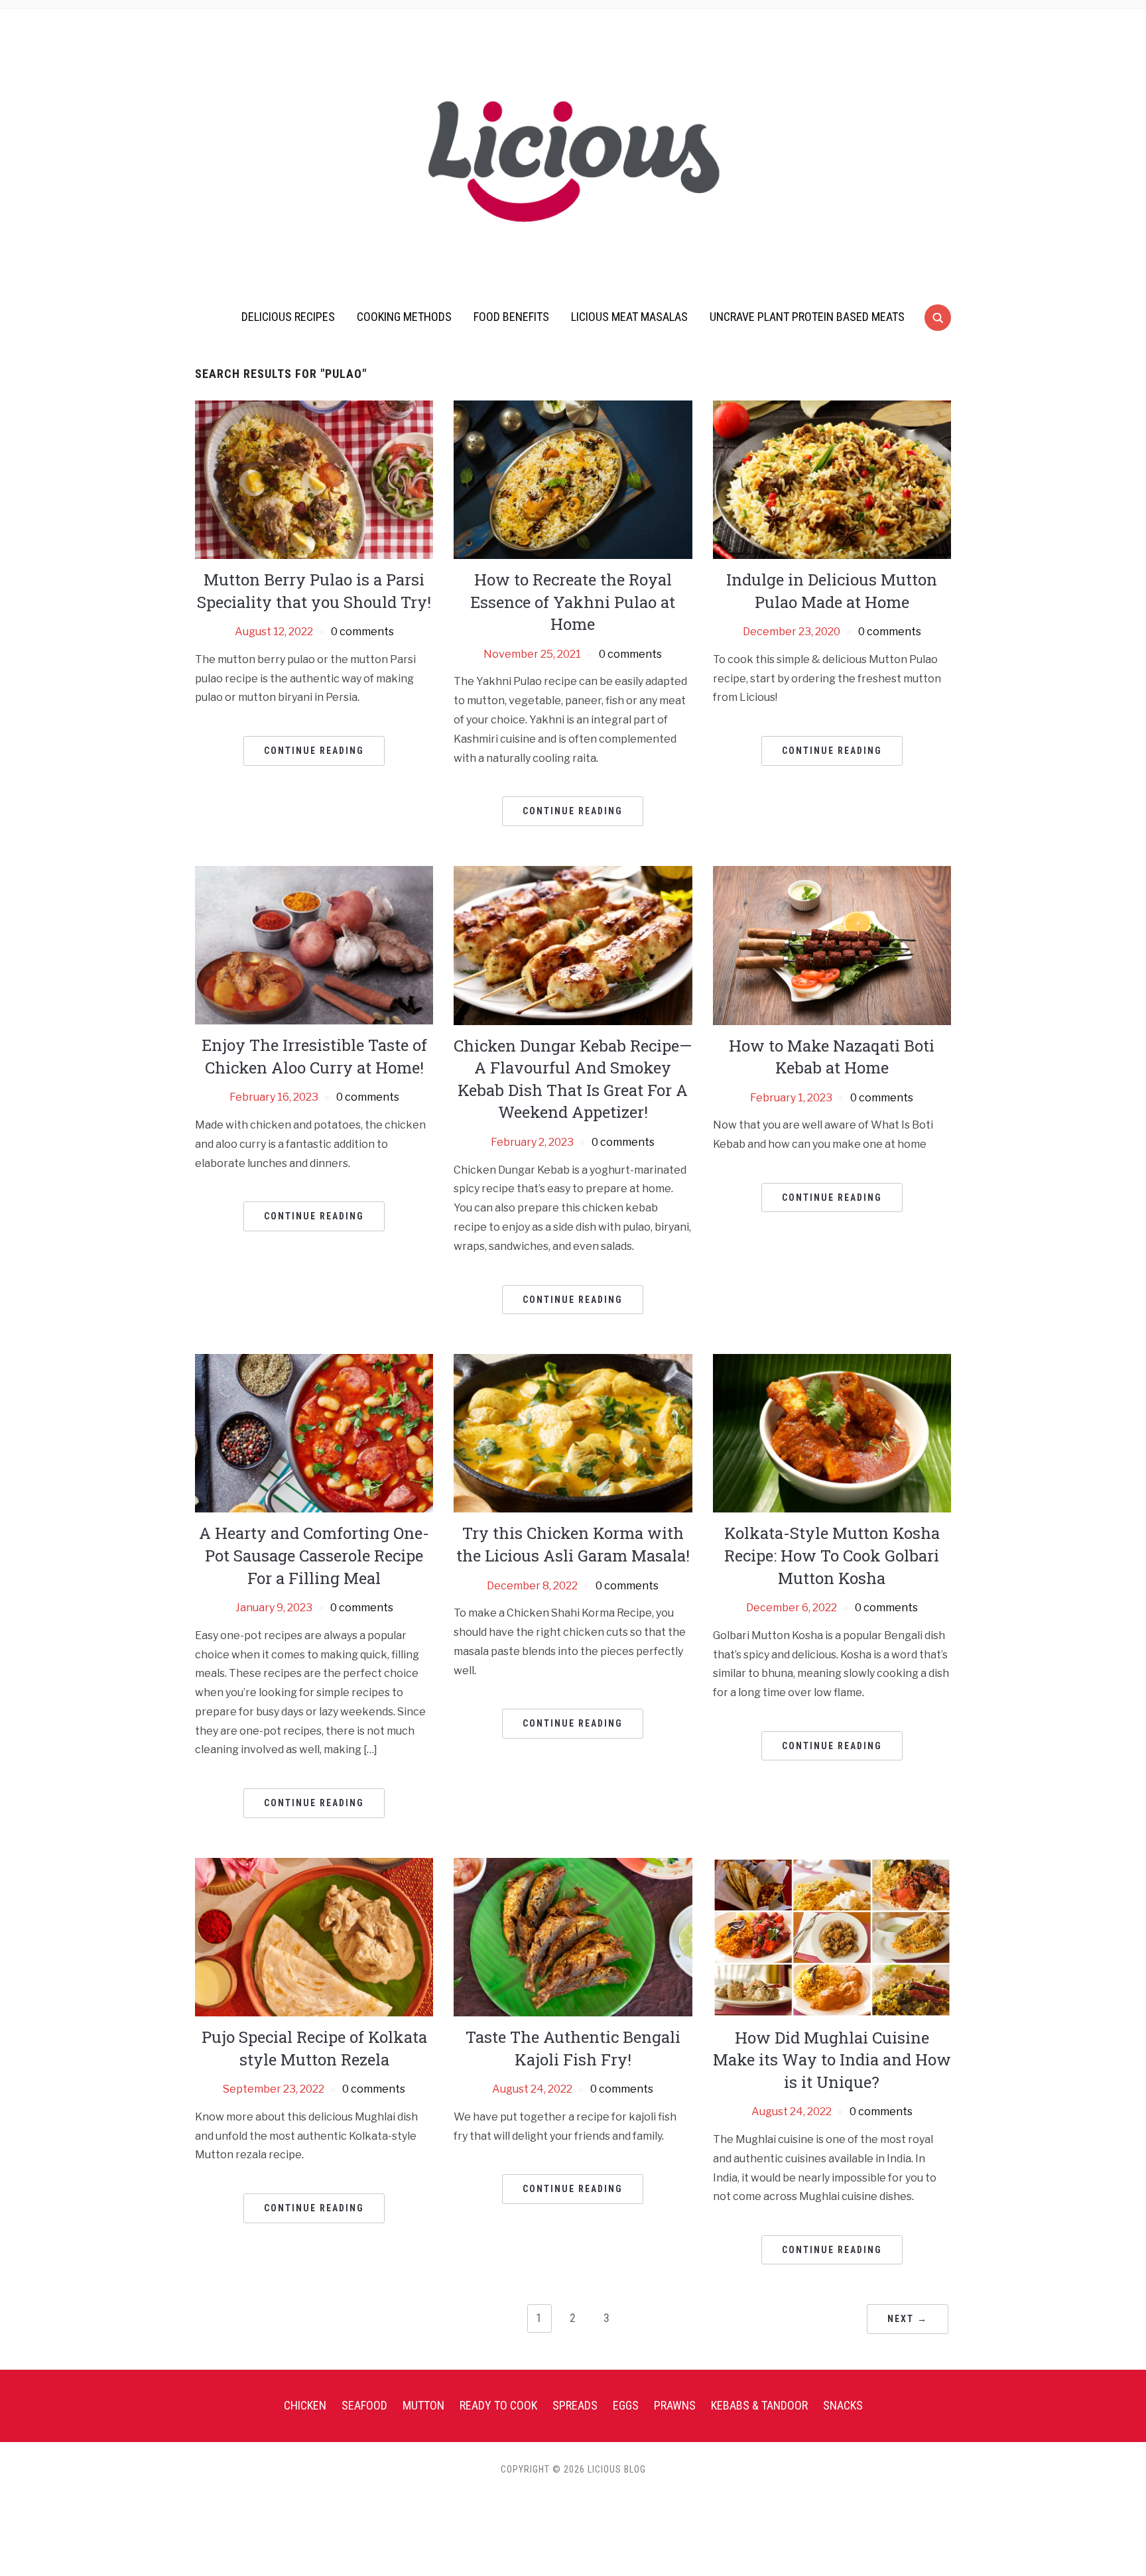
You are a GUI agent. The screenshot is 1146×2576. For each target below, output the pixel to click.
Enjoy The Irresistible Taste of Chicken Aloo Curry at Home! (314, 1056)
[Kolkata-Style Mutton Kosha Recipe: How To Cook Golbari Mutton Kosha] (832, 1433)
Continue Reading (314, 751)
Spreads (575, 2405)
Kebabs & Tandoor (759, 2405)
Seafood (364, 2405)
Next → (908, 2319)
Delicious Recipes (288, 317)
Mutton (423, 2405)
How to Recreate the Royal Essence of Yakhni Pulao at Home (573, 602)
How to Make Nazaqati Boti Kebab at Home (832, 1057)
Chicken (305, 2405)
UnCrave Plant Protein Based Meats (807, 317)
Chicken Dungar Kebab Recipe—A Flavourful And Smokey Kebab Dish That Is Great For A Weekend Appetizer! (573, 1079)
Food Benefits (511, 317)
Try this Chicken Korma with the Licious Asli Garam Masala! (573, 1544)
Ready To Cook (498, 2405)
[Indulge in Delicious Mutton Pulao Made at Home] (832, 479)
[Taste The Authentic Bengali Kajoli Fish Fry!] (573, 1936)
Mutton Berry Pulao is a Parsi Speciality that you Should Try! (314, 591)
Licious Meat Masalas (629, 317)
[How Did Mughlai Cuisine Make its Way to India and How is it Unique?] (832, 1936)
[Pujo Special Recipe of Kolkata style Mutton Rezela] (314, 1936)
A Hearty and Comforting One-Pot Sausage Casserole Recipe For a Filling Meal (314, 1555)
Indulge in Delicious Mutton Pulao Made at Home (832, 591)
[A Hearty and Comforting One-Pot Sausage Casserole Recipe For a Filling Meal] (314, 1433)
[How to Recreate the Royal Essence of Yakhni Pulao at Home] (573, 479)
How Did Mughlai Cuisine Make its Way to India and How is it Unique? (832, 2060)
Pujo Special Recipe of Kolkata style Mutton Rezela (314, 2048)
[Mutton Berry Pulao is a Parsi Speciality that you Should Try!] (314, 479)
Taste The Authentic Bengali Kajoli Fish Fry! (573, 2048)
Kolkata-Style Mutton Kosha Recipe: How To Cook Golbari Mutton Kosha (832, 1555)
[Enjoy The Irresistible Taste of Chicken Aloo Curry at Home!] (314, 945)
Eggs (626, 2405)
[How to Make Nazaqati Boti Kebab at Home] (832, 945)
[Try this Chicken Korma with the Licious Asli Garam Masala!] (573, 1433)
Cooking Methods (404, 317)
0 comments (362, 632)
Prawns (675, 2405)
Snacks (843, 2405)
